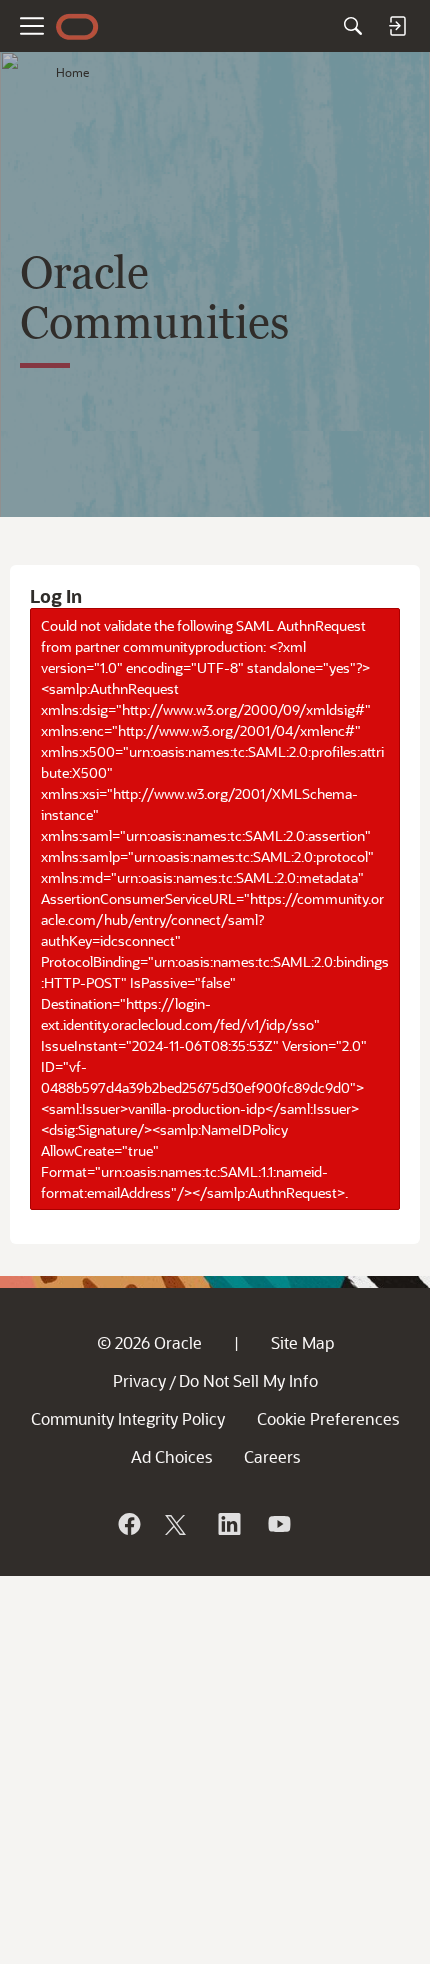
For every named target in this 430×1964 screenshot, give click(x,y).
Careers (272, 1456)
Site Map (302, 1342)
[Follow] (178, 1524)
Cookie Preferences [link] (328, 1418)
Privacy (139, 1380)
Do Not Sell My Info (248, 1380)
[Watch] (278, 1524)
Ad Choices (171, 1456)
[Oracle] (128, 1524)
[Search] (353, 26)
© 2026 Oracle (149, 1342)
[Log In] (397, 26)
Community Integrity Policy (128, 1418)
